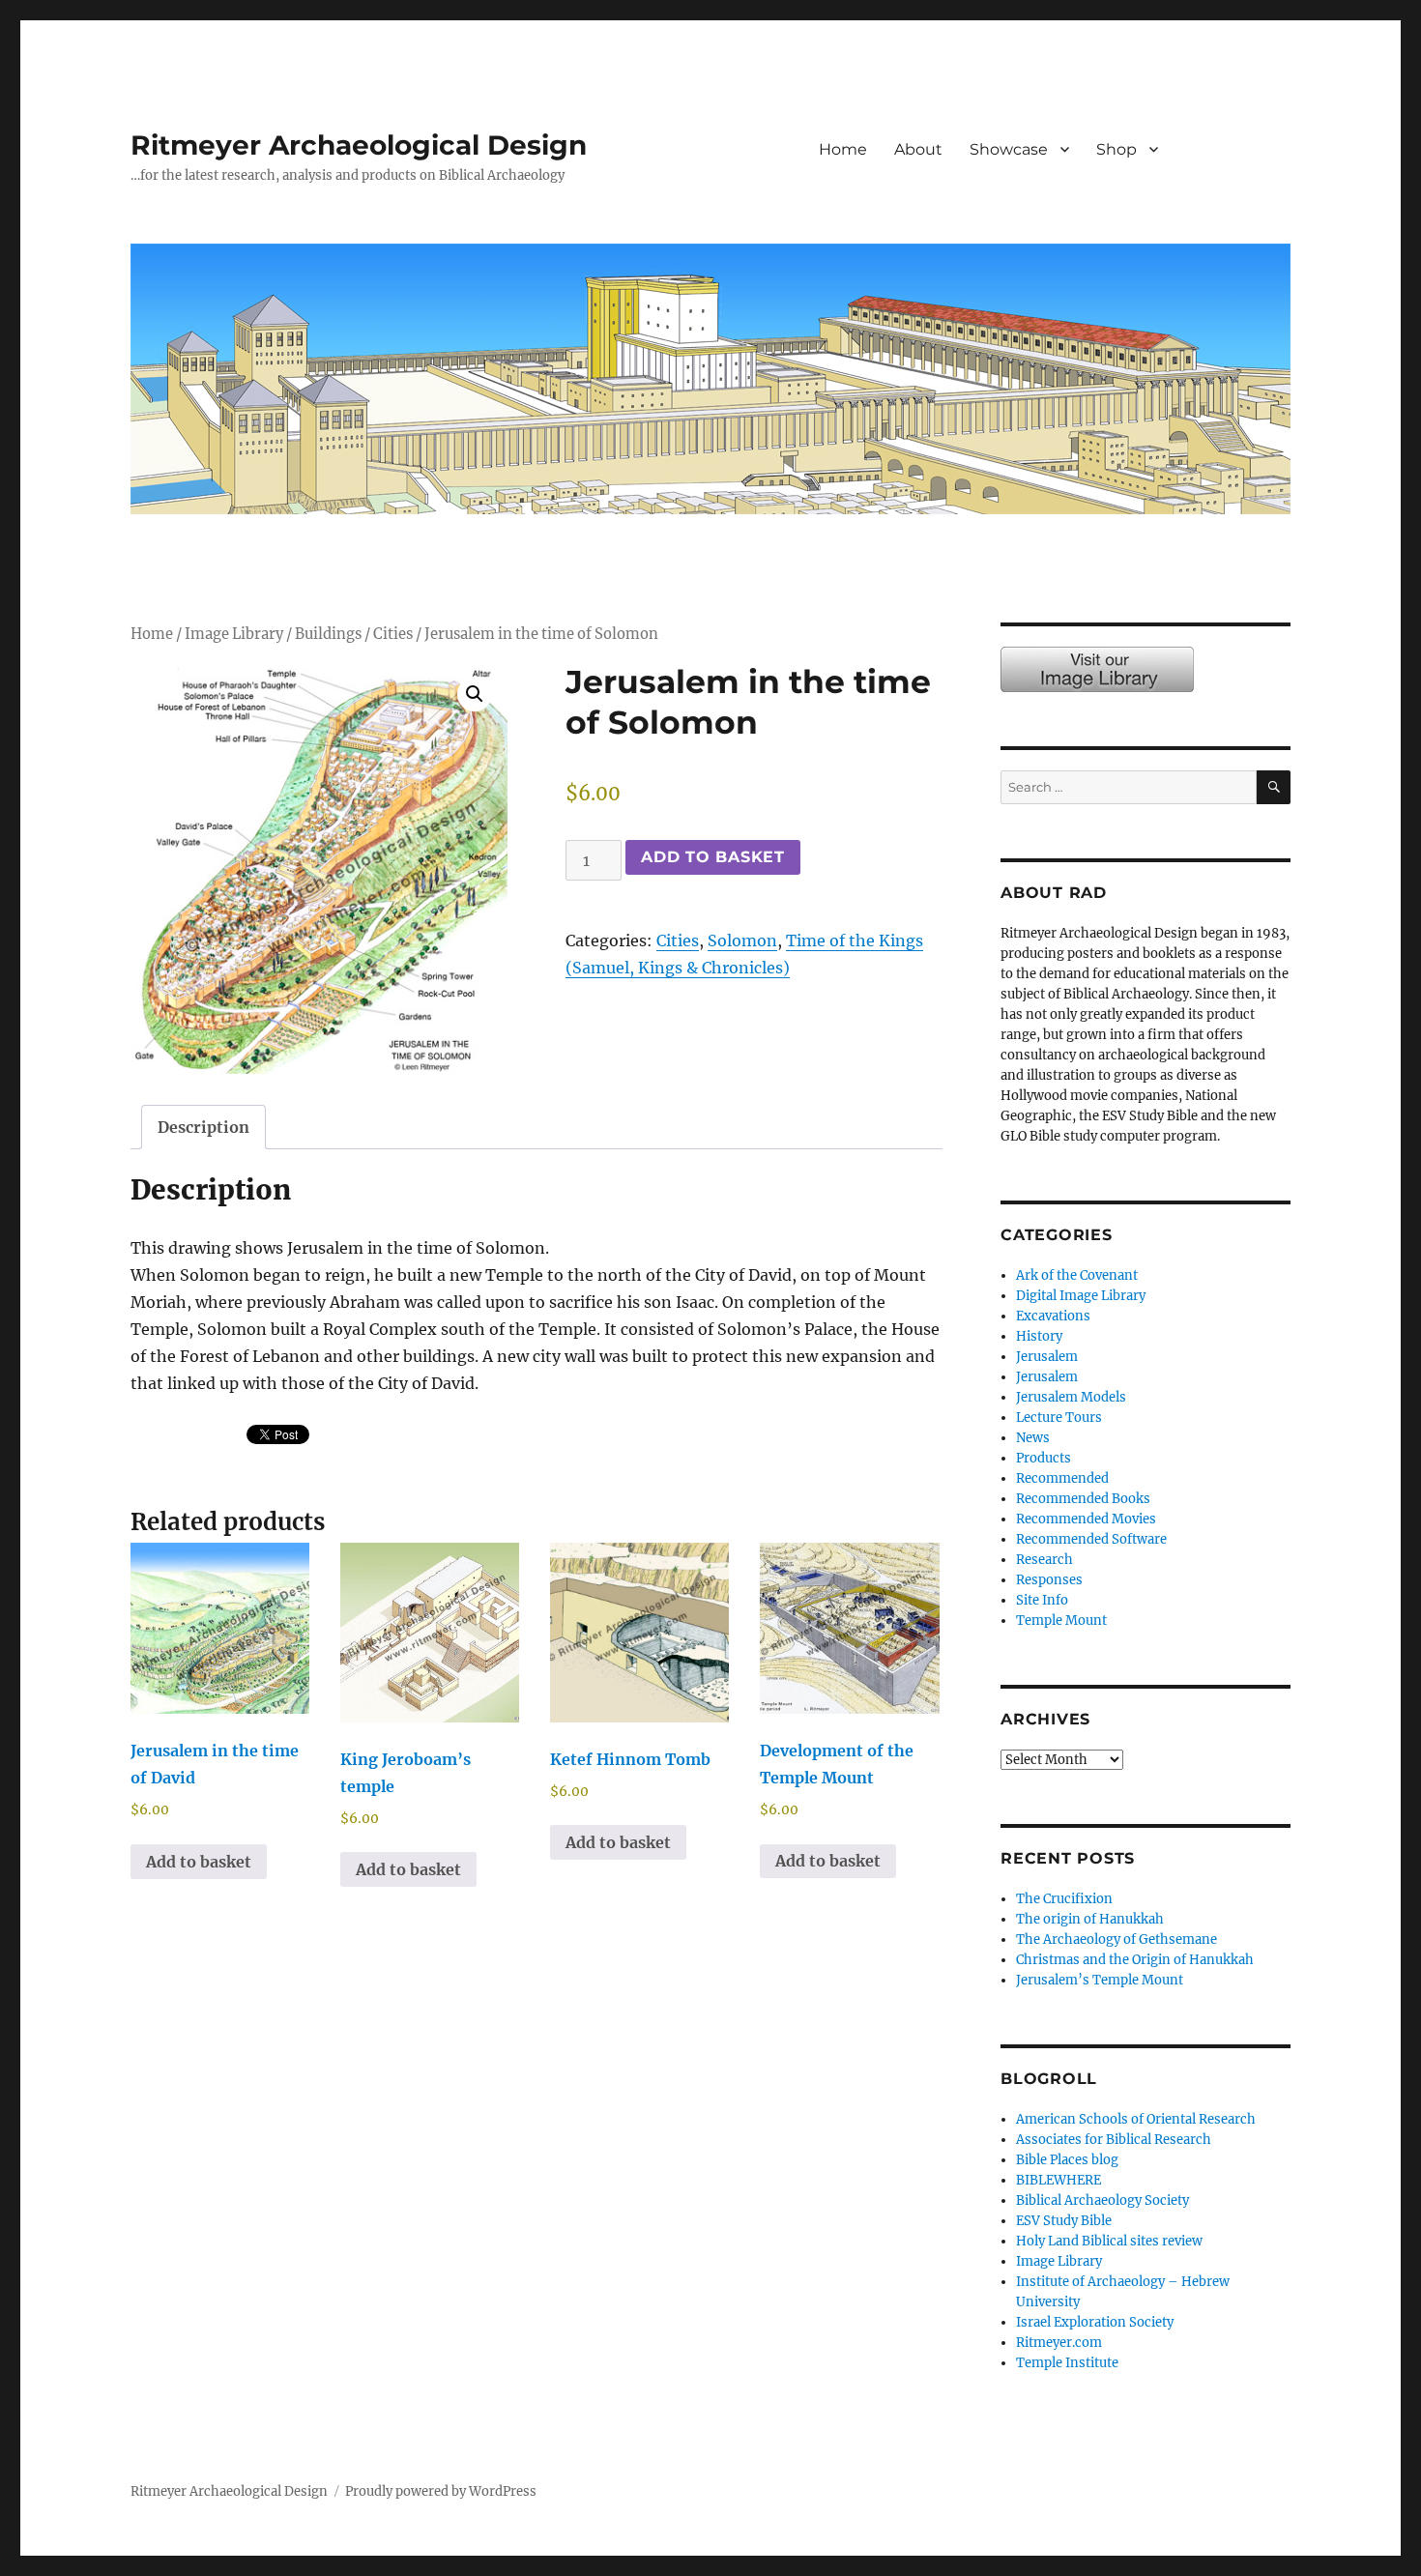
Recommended (1062, 1478)
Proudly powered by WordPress (441, 2491)
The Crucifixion (1064, 1899)
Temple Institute (1067, 2363)
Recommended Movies (1086, 1519)
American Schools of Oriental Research (1136, 2119)
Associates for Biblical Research (1114, 2140)
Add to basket (713, 857)
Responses (1049, 1580)
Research (1044, 1560)
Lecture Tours (1059, 1418)
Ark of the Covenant (1077, 1275)
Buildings (328, 634)
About (918, 149)
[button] (475, 694)
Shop (1116, 149)
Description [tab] (203, 1127)
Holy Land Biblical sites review (1109, 2241)
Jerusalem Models (1071, 1397)
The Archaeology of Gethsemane (1116, 1939)
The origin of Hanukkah (1090, 1919)
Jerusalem (1047, 1357)
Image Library (1238, 170)
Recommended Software (1091, 1539)
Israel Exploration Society (1095, 2322)
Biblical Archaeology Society (1102, 2200)
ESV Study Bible (1064, 2221)
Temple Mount (1061, 1621)
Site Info (1042, 1600)
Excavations (1053, 1316)
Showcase (1009, 149)
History (1039, 1336)
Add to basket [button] (199, 1862)
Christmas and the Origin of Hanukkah (1135, 1960)
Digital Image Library (1081, 1296)
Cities (393, 634)
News (1033, 1438)
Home (843, 149)
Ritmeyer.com (1059, 2343)
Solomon (742, 941)
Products (1044, 1458)
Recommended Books (1083, 1499)
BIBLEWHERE (1058, 2180)
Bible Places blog (1067, 2160)
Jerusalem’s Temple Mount (1100, 1980)
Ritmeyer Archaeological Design (359, 145)
